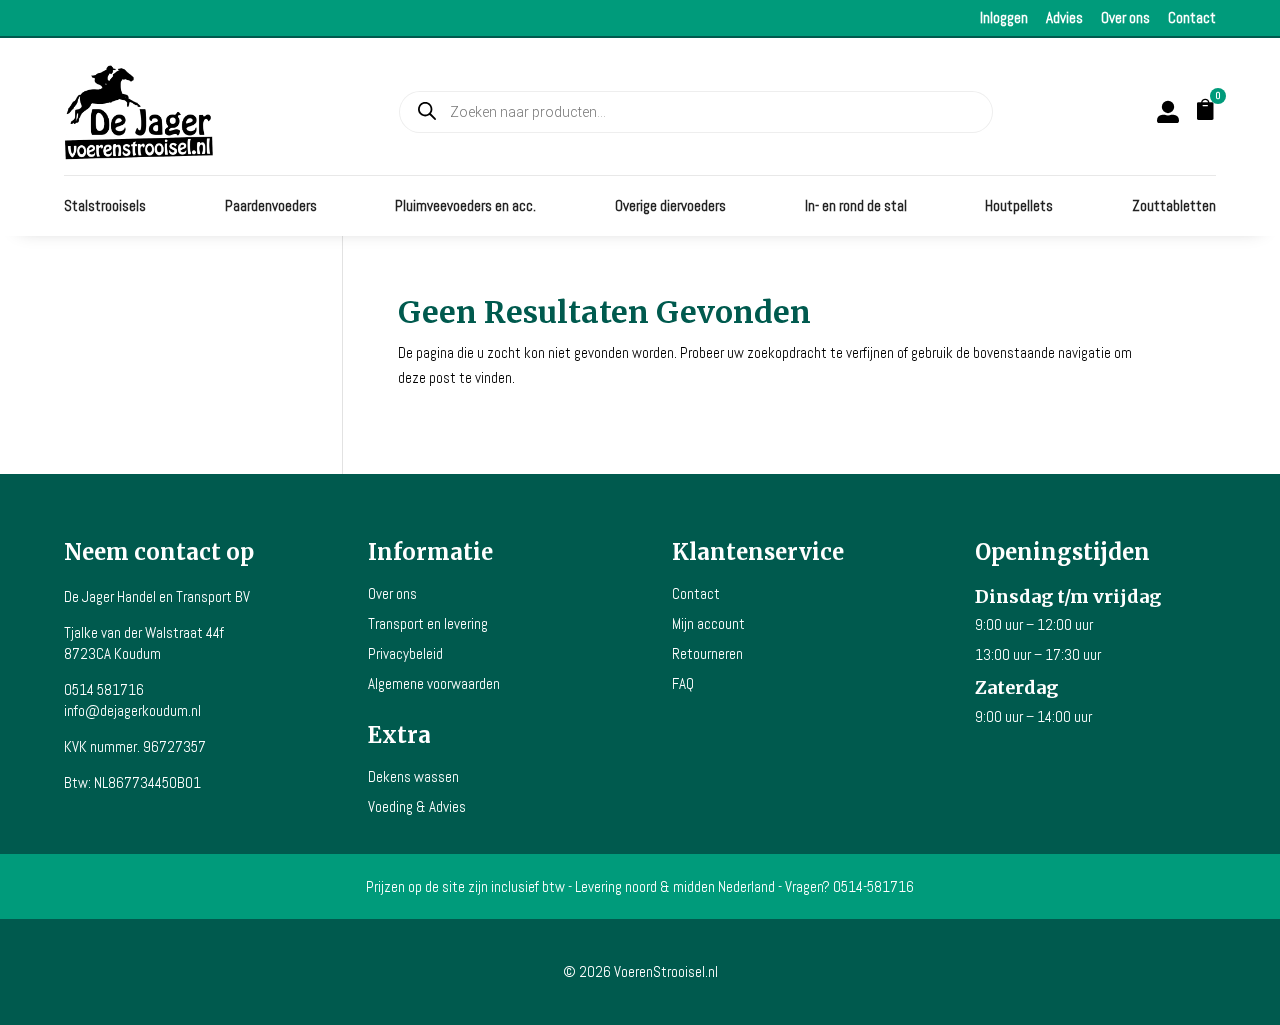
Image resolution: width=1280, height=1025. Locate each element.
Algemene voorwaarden (434, 683)
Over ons (1125, 17)
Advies (1064, 17)
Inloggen (1004, 17)
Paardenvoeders (271, 207)
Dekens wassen (413, 776)
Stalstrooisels (105, 207)
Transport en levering (428, 623)
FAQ (683, 683)
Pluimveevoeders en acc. (465, 207)
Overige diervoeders (670, 207)
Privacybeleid (405, 653)
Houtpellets (1019, 207)
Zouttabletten (1174, 207)
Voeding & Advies (417, 806)
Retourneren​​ (707, 653)
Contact (1192, 17)
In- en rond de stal (856, 207)
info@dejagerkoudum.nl (132, 710)
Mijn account (708, 623)
